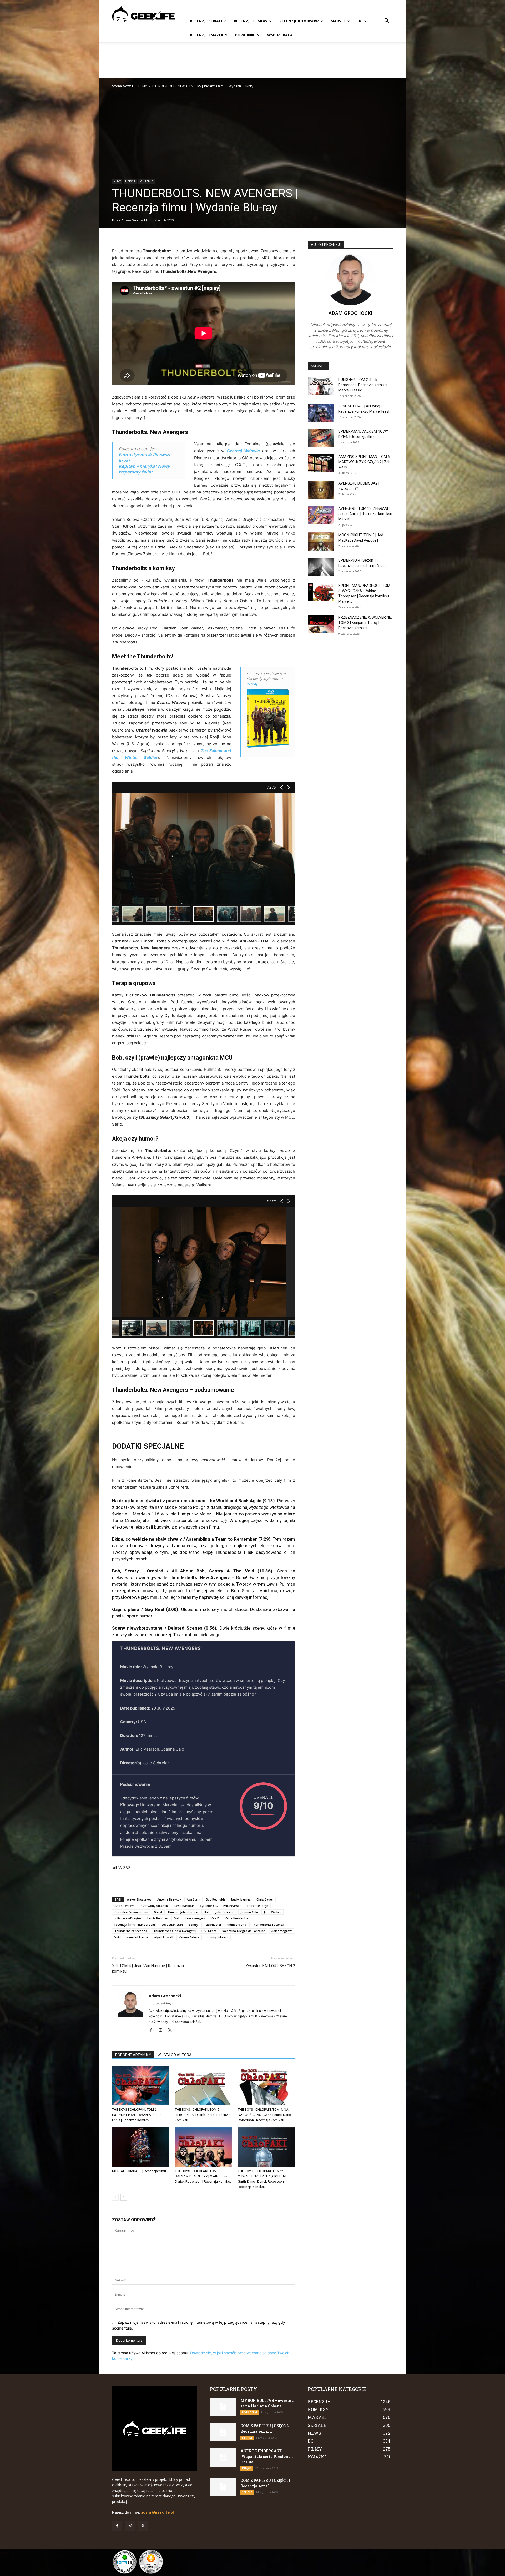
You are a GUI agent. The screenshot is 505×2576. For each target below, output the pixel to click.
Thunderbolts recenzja (131, 1931)
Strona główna (123, 86)
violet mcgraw (281, 1931)
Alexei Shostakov (139, 1899)
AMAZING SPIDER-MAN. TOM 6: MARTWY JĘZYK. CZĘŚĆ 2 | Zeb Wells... (364, 462)
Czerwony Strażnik (155, 1906)
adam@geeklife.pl (157, 2512)
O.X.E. (216, 1918)
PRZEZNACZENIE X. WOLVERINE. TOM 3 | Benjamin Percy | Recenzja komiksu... (365, 623)
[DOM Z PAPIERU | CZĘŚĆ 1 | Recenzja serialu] (223, 2487)
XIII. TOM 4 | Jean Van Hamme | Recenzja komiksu (148, 1968)
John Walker (272, 1912)
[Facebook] (153, 2030)
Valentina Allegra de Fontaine (244, 1931)
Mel (176, 1918)
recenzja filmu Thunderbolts (135, 1925)
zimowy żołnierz (217, 1937)
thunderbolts (237, 1925)
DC (360, 21)
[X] (172, 2030)
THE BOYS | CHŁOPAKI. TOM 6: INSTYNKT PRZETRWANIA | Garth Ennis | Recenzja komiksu (137, 2115)
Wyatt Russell (163, 1937)
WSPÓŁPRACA (280, 35)
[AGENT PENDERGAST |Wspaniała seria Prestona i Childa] (223, 2457)
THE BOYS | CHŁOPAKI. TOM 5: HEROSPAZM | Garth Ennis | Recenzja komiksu (203, 2115)
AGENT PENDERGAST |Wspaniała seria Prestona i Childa (267, 2456)
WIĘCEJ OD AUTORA (175, 2055)
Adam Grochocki (134, 220)
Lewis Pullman (158, 1918)
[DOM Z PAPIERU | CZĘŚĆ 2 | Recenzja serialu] (223, 2432)
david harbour (184, 1906)
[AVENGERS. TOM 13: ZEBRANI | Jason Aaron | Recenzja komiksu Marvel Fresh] (321, 515)
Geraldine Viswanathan (131, 1912)
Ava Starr (193, 1899)
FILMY (143, 86)
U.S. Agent (209, 1931)
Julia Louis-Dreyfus (128, 1918)
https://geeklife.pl (161, 2003)
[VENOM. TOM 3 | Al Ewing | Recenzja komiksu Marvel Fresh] (321, 413)
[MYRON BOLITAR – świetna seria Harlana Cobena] (223, 2407)
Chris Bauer (265, 1899)
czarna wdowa (125, 1906)
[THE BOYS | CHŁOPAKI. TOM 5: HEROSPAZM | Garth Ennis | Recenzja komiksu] (204, 2085)
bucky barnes (241, 1899)
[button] (387, 21)
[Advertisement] (252, 60)
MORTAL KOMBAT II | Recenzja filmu (139, 2171)
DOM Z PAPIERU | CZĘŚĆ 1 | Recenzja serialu (265, 2483)
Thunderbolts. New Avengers (175, 1931)
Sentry (193, 1925)
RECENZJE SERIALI (206, 21)
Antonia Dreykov (169, 1899)
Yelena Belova (189, 1937)
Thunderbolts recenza (268, 1925)
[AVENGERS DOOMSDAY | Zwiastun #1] (321, 490)
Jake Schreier (225, 1912)
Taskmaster (213, 1925)
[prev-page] (115, 2197)
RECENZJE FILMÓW (251, 21)
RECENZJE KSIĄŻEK (207, 35)
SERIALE (247, 2438)
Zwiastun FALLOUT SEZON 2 (270, 1966)
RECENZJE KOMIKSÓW (299, 21)
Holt (207, 1912)
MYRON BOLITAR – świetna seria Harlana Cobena (267, 2403)
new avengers (195, 1918)
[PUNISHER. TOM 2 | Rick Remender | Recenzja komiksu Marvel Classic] (321, 386)
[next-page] (124, 2197)
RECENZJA (147, 181)
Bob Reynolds (216, 1899)
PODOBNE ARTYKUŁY (133, 2055)
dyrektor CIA (209, 1906)
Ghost (158, 1912)
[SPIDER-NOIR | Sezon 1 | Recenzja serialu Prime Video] (321, 567)
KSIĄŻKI (247, 2468)
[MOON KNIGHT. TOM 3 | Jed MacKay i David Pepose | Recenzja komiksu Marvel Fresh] (321, 542)
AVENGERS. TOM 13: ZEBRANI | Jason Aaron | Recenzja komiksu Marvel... (365, 514)
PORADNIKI (245, 35)
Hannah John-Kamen (183, 1912)
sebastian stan (172, 1925)
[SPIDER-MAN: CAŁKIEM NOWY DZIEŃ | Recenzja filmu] (321, 438)
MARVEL (338, 21)
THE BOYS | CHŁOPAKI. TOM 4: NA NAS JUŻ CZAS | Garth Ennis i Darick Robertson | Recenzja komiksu (265, 2115)
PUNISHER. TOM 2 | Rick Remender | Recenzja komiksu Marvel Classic (363, 385)
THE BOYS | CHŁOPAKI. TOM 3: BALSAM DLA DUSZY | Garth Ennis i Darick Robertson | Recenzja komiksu (203, 2176)
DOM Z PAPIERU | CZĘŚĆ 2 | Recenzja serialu (266, 2428)
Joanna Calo (249, 1912)
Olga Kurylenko (237, 1918)
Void (118, 1937)
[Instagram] (162, 2030)
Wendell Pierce (137, 1937)
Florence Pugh (258, 1906)
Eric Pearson (232, 1906)
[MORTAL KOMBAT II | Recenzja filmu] (141, 2147)
